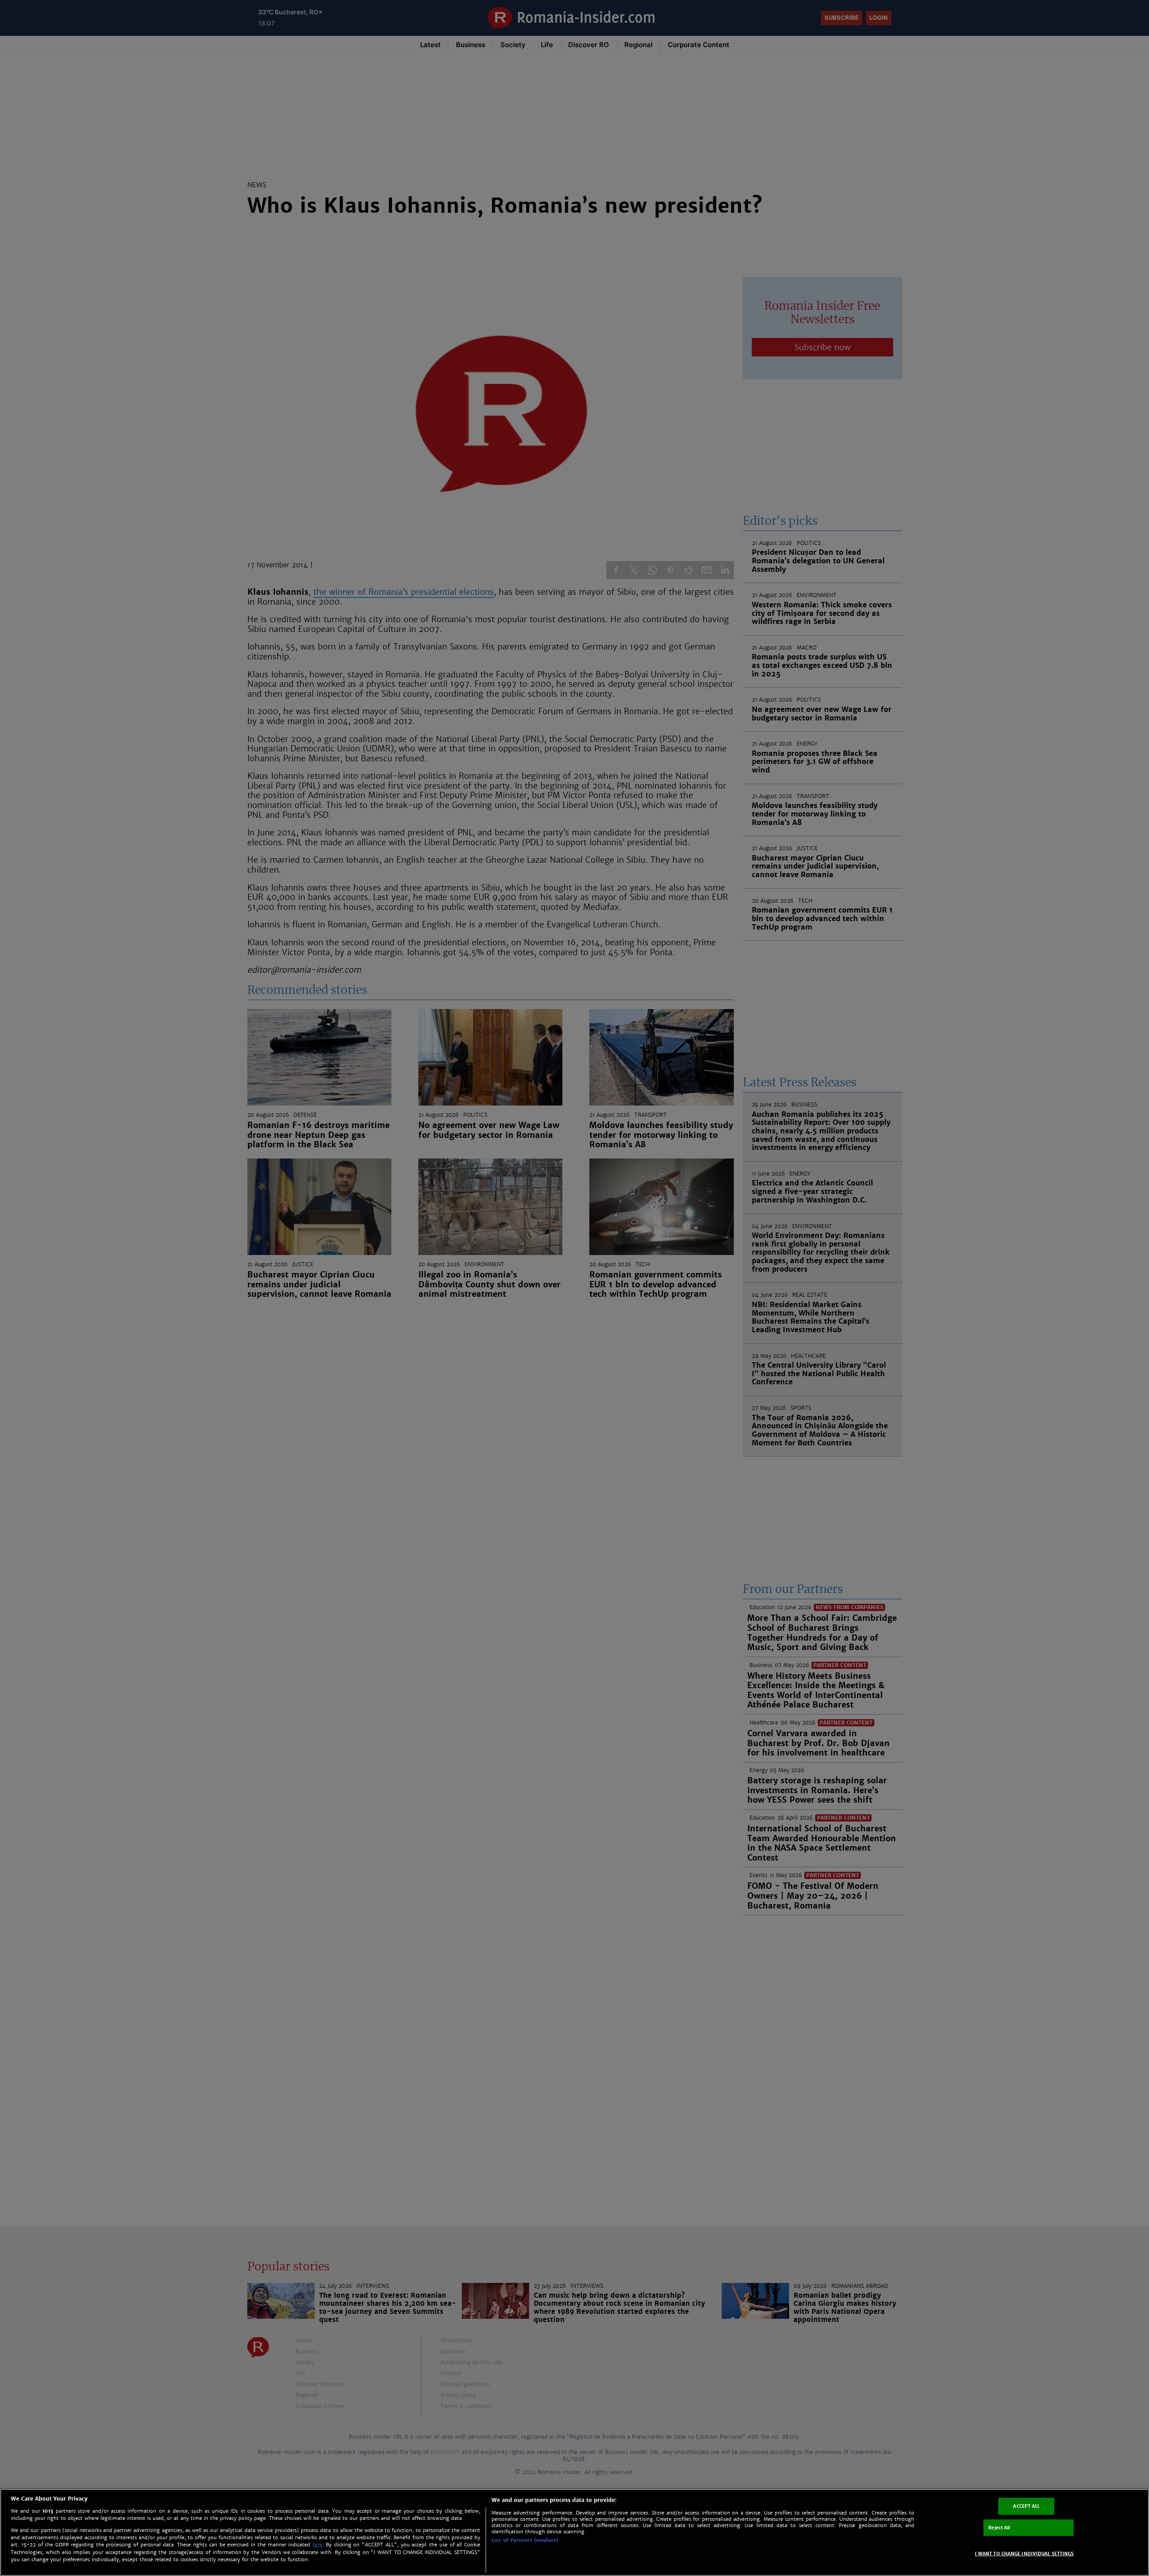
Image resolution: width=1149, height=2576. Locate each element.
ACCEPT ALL (1026, 2506)
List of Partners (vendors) (525, 2540)
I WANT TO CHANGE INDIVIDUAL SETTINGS (1024, 2554)
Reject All (999, 2527)
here (317, 2545)
